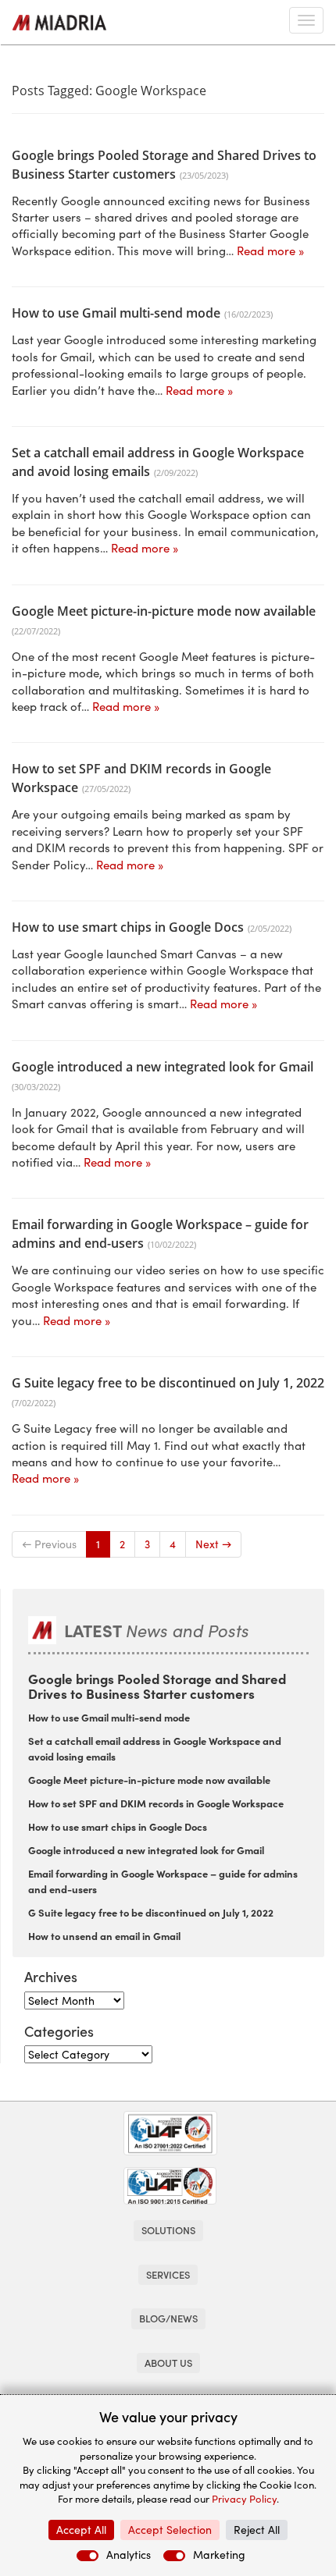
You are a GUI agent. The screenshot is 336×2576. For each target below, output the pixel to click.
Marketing (219, 2555)
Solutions (168, 2230)
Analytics (129, 2555)
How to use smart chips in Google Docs (128, 927)
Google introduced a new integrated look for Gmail (163, 1067)
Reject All (257, 2530)
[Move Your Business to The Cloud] (59, 23)
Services (168, 2274)
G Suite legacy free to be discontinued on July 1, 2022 (168, 1383)
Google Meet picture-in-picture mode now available (164, 611)
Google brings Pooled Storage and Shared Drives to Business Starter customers (157, 1686)
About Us (168, 2363)
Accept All (81, 2530)
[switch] (88, 2556)
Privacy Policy (244, 2499)
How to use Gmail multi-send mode (116, 313)
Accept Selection (170, 2530)
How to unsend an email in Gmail (104, 1935)
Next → (213, 1544)
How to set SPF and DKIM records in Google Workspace (156, 1803)
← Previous (49, 1544)
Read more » (270, 250)
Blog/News (168, 2318)
